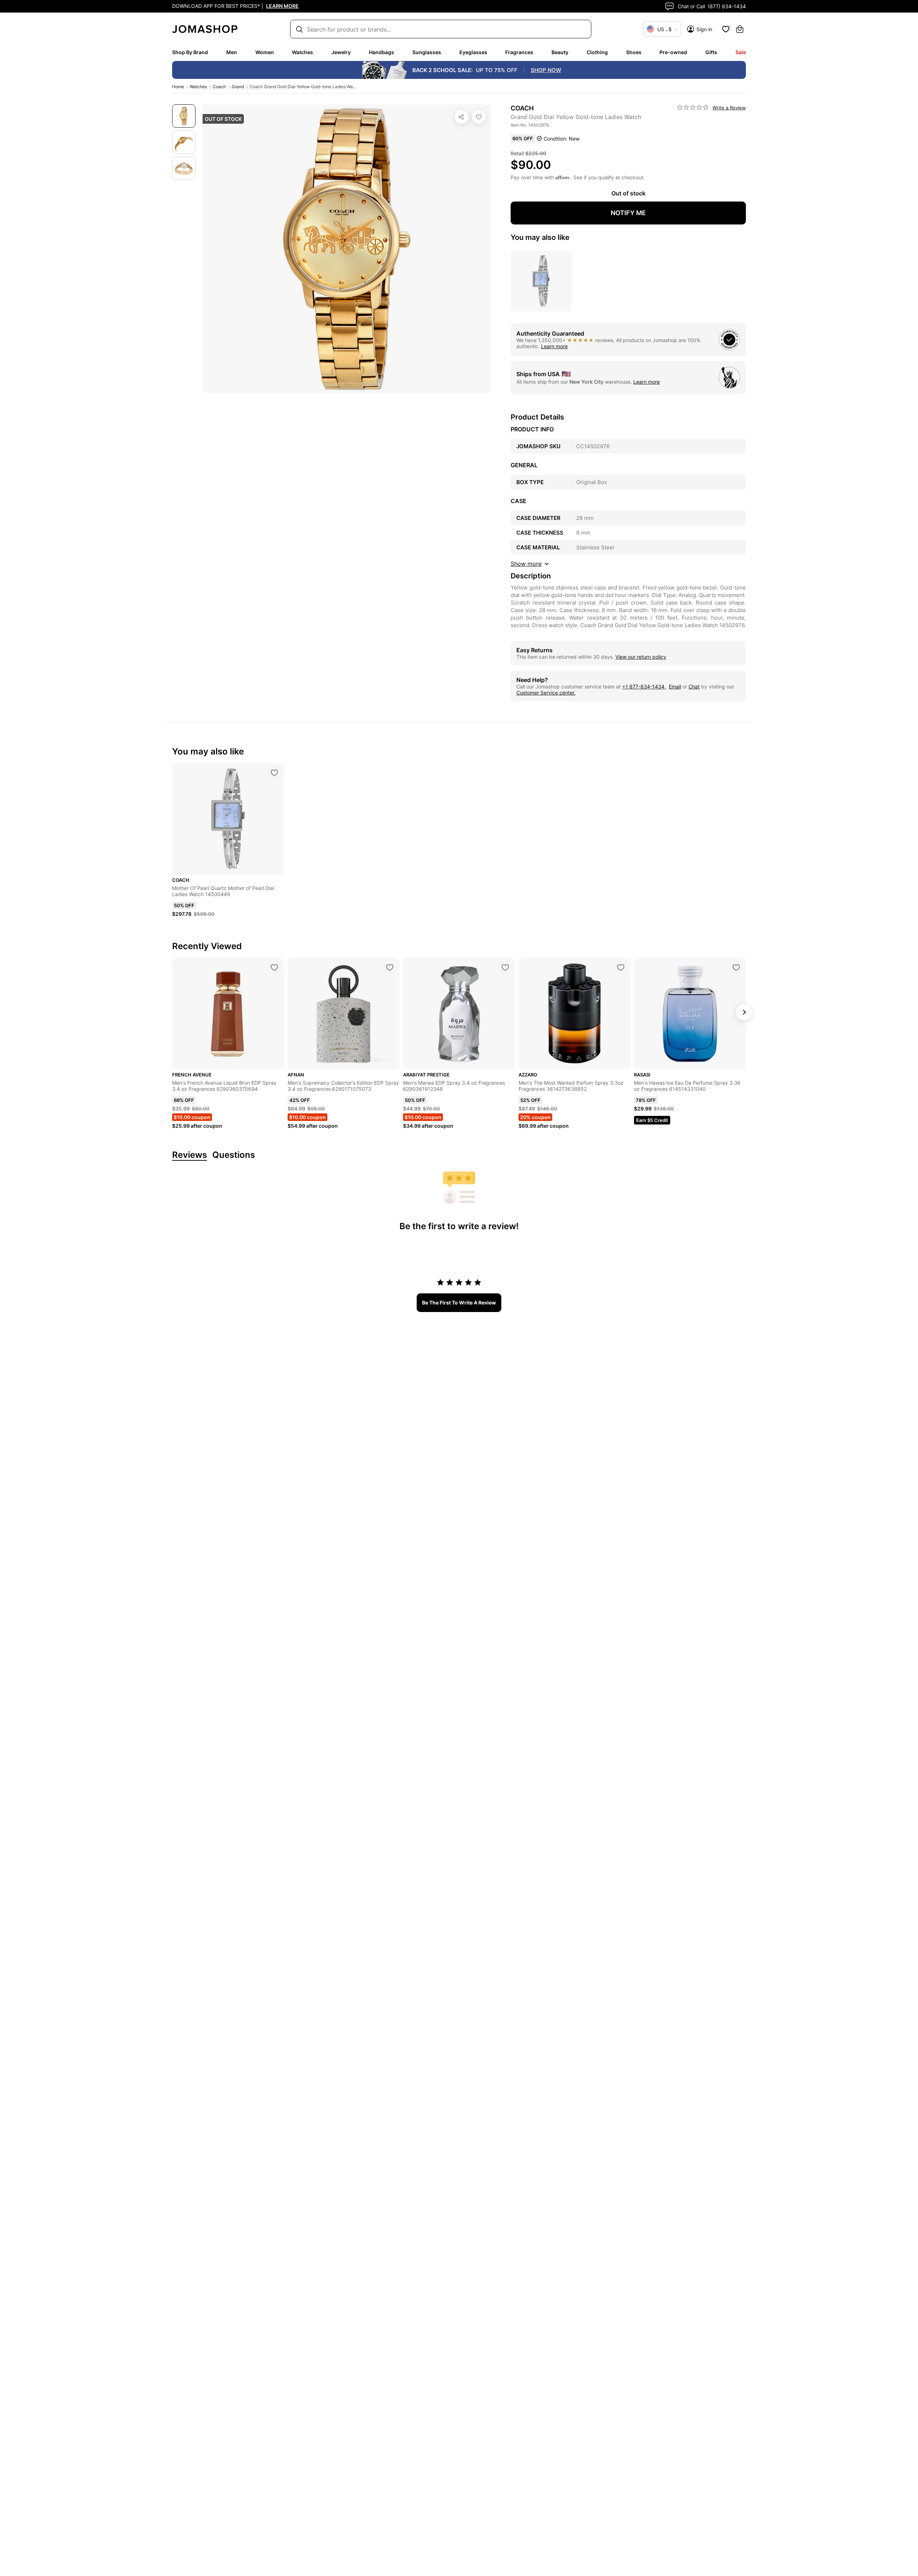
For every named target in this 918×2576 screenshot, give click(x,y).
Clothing (597, 52)
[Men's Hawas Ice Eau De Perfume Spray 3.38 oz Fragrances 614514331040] (736, 967)
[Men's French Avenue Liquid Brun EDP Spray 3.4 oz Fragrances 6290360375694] (274, 967)
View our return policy (641, 657)
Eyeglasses (473, 52)
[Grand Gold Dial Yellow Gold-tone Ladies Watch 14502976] (479, 117)
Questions (234, 1155)
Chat (694, 686)
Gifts (711, 52)
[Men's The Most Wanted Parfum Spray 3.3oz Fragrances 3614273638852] (621, 967)
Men (232, 52)
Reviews (190, 1155)
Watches (302, 52)
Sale (741, 52)
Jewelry (341, 52)
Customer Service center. (546, 693)
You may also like (540, 237)
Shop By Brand (190, 52)
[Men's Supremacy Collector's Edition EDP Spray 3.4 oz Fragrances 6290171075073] (390, 967)
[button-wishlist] (726, 29)
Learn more (554, 346)
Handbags (382, 52)
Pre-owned (673, 52)
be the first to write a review (459, 1303)
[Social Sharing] (462, 117)
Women (265, 52)
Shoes (634, 52)
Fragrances (519, 52)
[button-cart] (740, 29)
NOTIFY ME (628, 213)
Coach (219, 87)
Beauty (560, 52)
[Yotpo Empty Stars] (693, 108)
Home (178, 87)
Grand (238, 87)
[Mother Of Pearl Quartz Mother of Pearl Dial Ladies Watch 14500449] (274, 773)
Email (675, 686)
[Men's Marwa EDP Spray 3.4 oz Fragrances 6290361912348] (505, 967)
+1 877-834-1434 (644, 686)
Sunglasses (427, 52)
